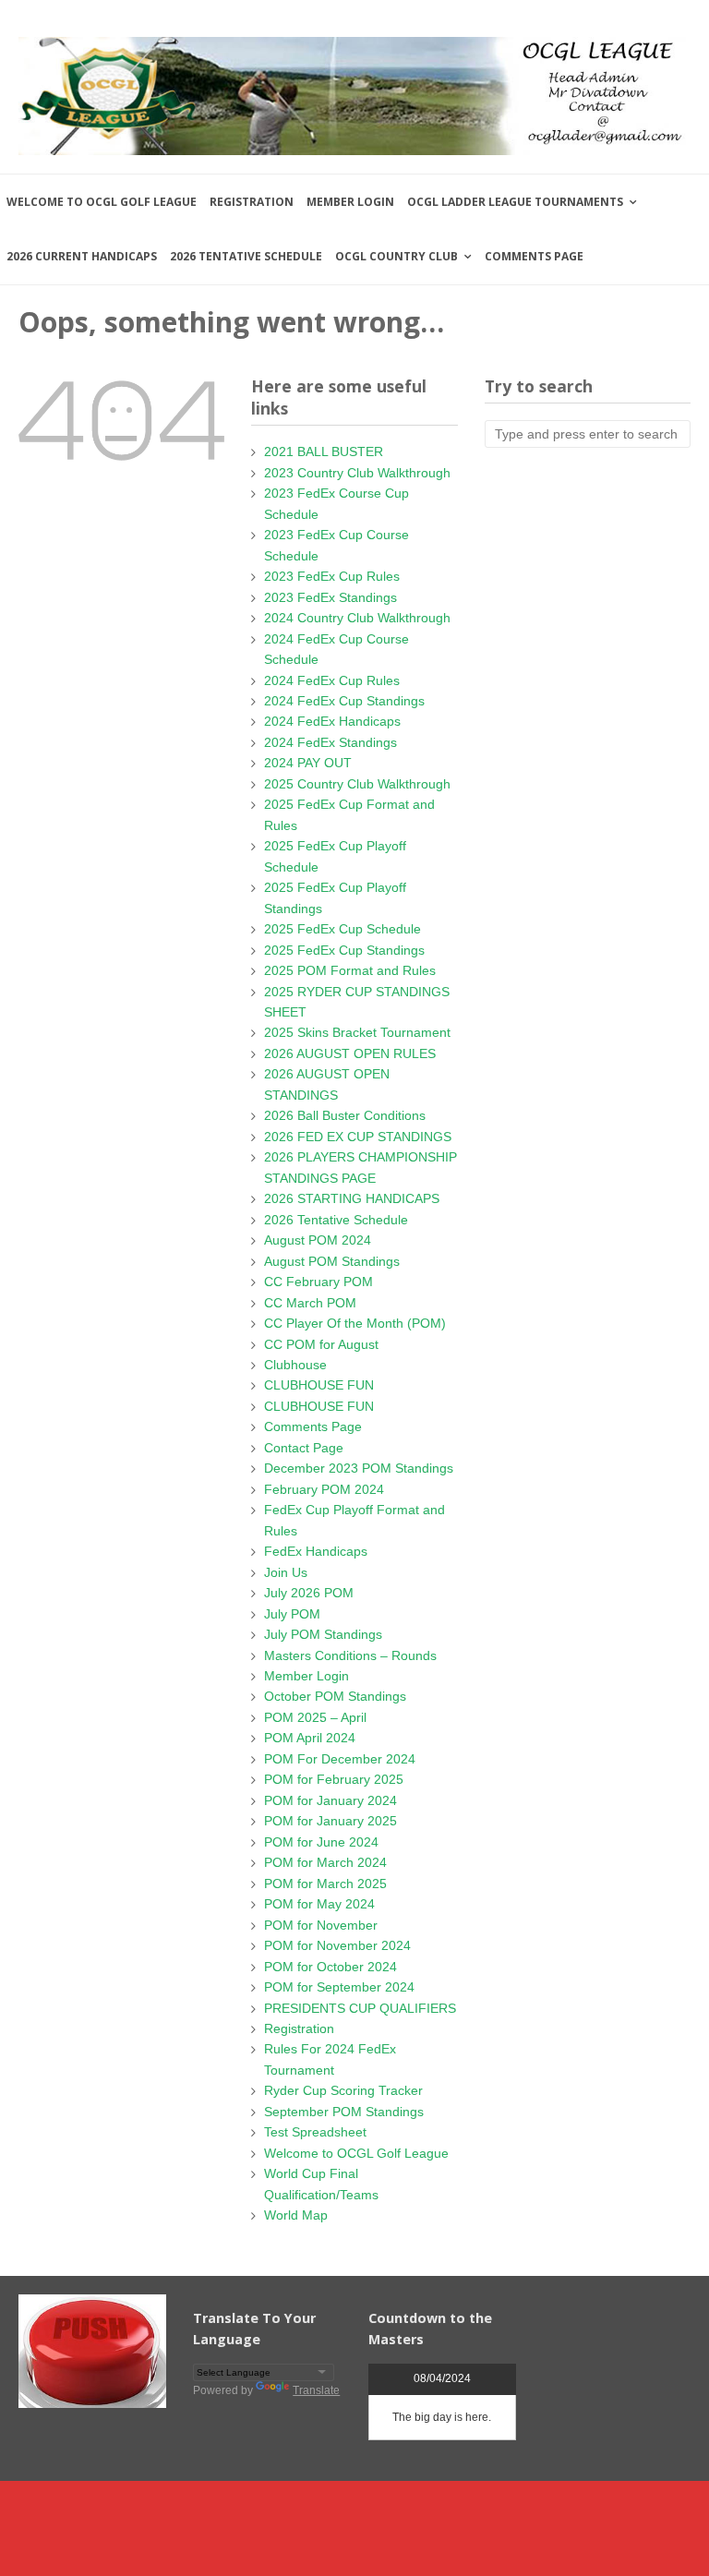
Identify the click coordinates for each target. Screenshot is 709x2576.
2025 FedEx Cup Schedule (342, 929)
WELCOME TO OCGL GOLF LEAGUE (102, 202)
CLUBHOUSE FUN (319, 1385)
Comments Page (313, 1426)
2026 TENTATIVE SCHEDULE (246, 256)
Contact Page (304, 1448)
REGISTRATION (252, 202)
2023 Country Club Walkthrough (357, 473)
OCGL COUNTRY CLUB (397, 256)
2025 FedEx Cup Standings (344, 950)
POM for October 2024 (330, 1967)
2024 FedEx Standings (330, 742)
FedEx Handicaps (316, 1551)
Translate (316, 2390)
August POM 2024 (318, 1240)
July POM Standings (323, 1634)
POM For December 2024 (340, 1759)
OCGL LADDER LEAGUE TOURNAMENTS (515, 202)
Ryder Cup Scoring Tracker (343, 2090)
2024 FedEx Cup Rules (332, 680)
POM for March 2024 (325, 1862)
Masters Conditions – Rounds (350, 1655)
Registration (299, 2028)
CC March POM (310, 1303)
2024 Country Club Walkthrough (357, 618)
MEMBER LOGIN (350, 202)
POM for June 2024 (321, 1842)
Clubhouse (295, 1365)
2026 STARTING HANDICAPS (352, 1198)
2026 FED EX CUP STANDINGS (358, 1137)
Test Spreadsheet (315, 2132)
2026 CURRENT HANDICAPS (82, 256)
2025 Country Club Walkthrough (357, 784)
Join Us (286, 1572)
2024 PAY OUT (308, 763)
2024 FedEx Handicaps (332, 721)
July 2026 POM (309, 1593)
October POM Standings (335, 1696)
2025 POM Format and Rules (350, 970)
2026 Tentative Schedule (336, 1220)
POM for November (321, 1925)
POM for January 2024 (330, 1800)
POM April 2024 (310, 1738)
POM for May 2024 (319, 1904)
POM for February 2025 (334, 1779)
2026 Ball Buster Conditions (345, 1115)
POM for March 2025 (325, 1884)
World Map (296, 2215)
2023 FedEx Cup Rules (332, 576)
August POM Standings (332, 1261)
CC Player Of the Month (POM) (355, 1323)
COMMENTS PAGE (534, 256)
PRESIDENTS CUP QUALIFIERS (360, 2008)
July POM (292, 1614)
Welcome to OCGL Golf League (356, 2153)
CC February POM (318, 1282)
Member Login (306, 1676)
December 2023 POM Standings (359, 1468)
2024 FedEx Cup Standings (344, 701)
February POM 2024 (324, 1489)
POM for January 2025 (330, 1821)
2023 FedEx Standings (330, 597)
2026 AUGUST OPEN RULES (350, 1053)
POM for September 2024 (339, 1987)
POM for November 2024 (337, 1945)
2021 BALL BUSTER (324, 451)
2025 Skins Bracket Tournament (357, 1032)
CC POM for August (321, 1344)
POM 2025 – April (315, 1717)
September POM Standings (344, 2112)
